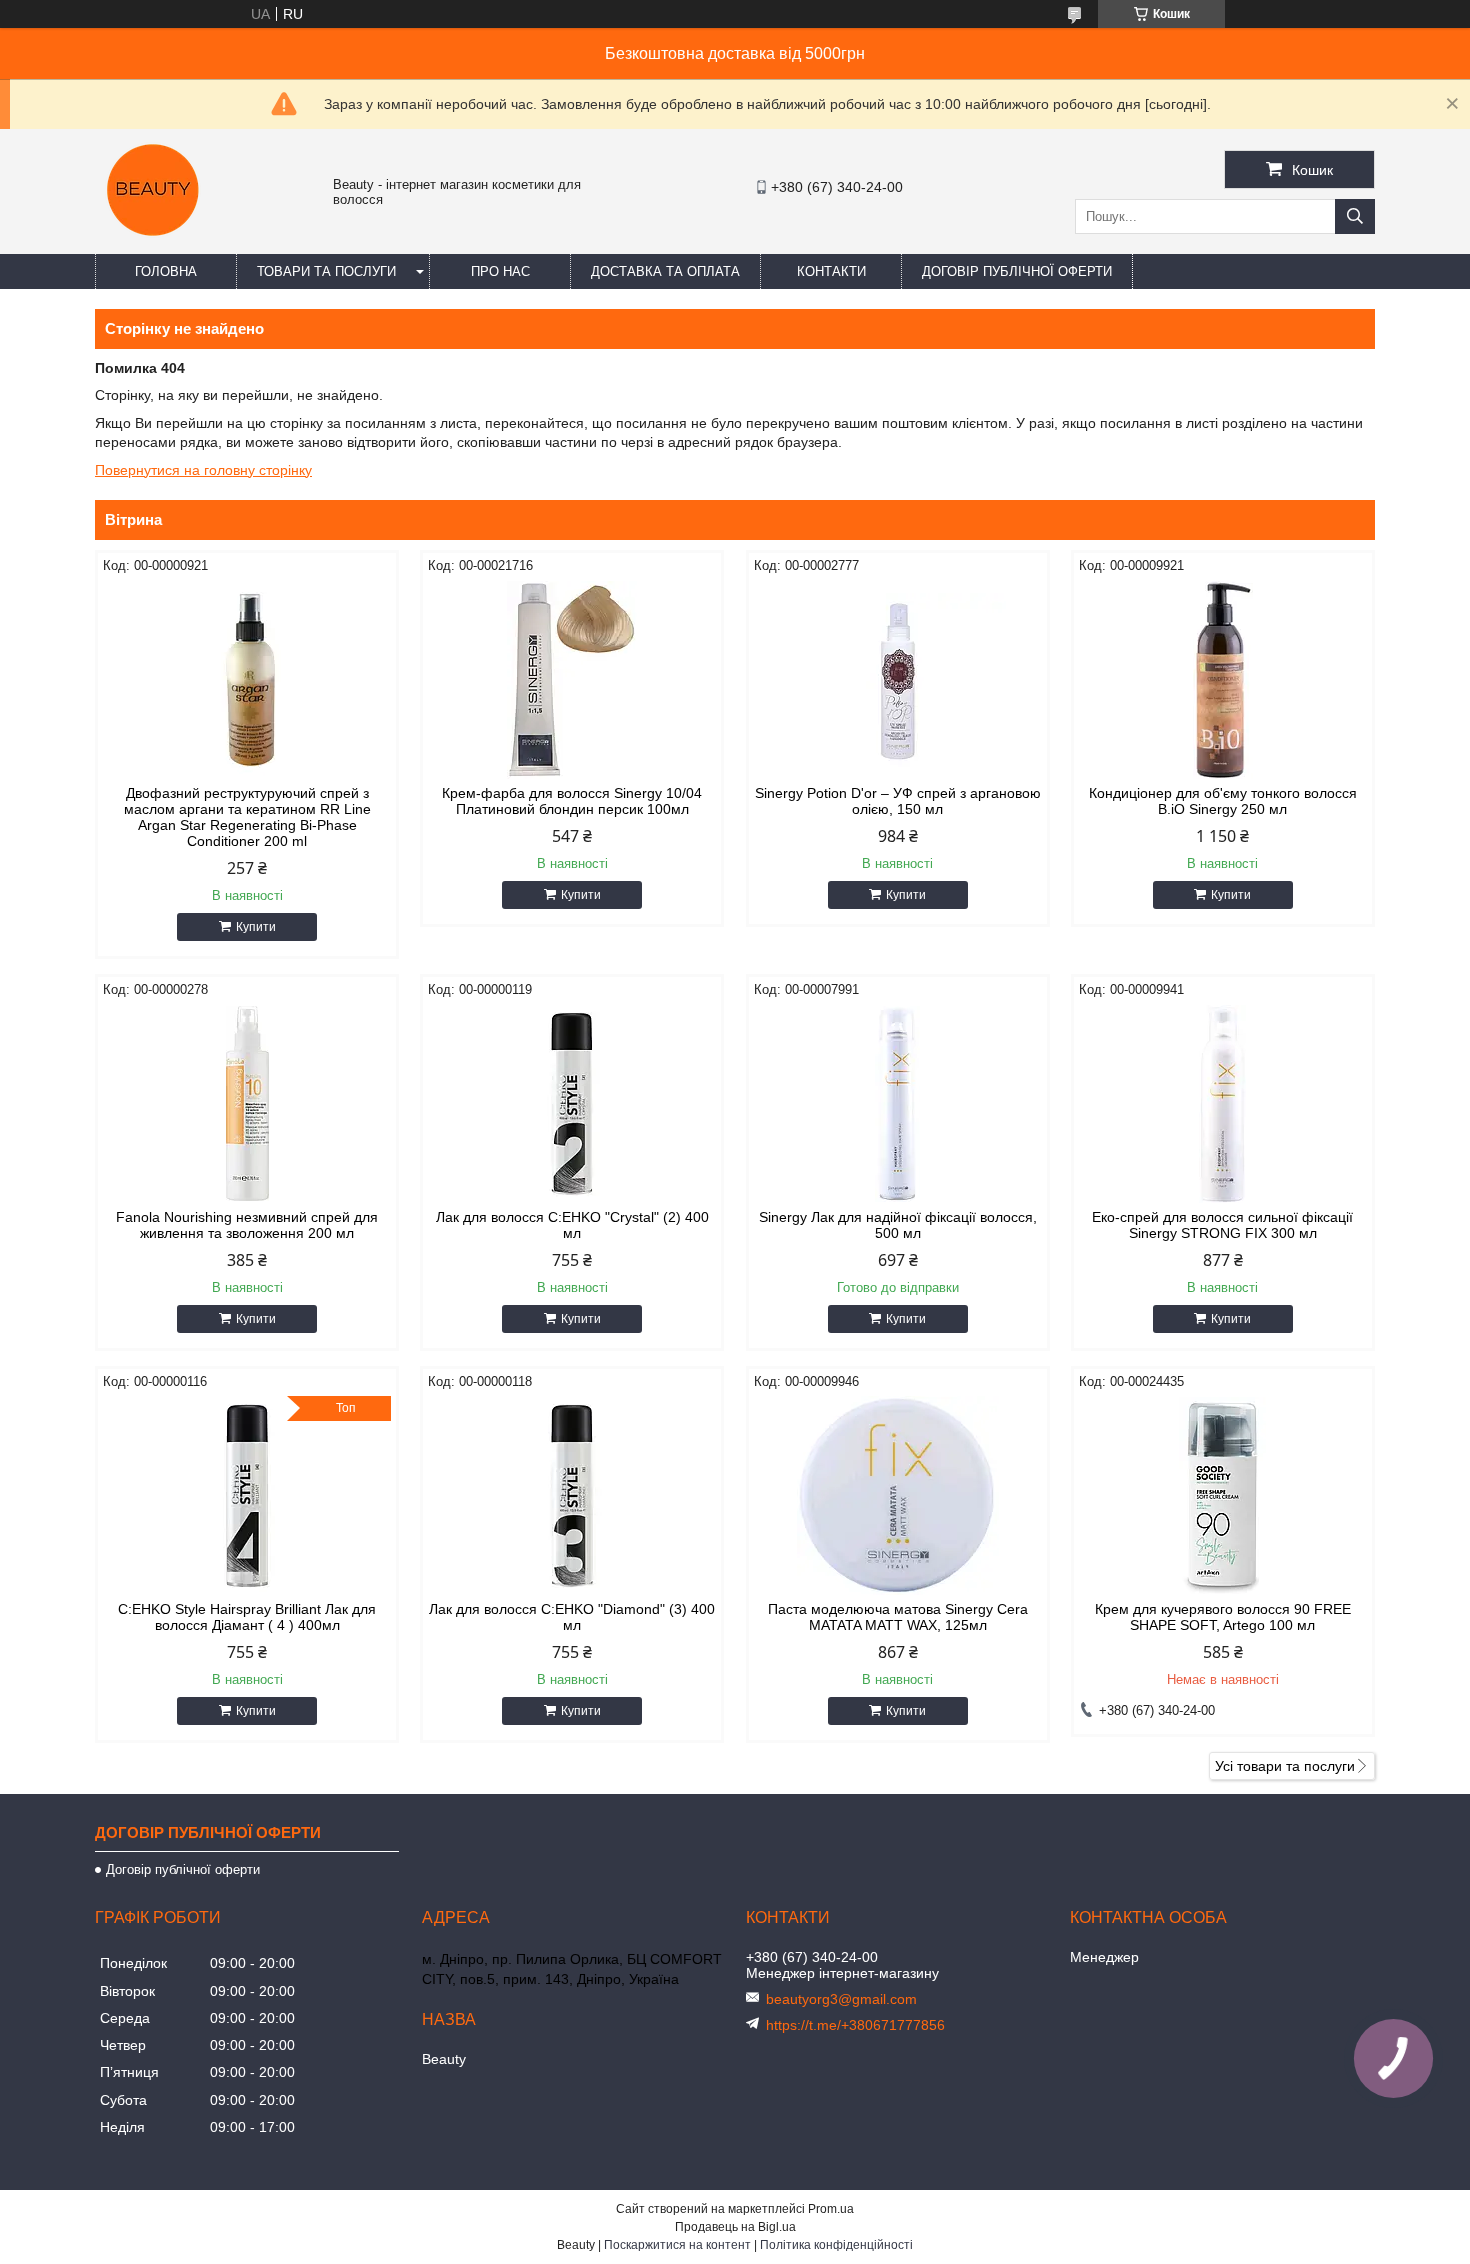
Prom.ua (831, 2209)
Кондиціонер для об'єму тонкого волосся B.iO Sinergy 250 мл (1223, 801)
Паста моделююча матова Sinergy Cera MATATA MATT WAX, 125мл (898, 1617)
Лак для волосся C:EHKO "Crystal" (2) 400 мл (572, 1225)
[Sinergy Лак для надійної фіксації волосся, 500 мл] (898, 1104)
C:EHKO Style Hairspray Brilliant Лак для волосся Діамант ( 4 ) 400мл (247, 1617)
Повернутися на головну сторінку (203, 470)
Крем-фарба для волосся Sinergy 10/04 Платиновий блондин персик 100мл (572, 801)
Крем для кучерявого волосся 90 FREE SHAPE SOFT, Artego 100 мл (1223, 1617)
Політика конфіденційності (836, 2245)
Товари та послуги (326, 271)
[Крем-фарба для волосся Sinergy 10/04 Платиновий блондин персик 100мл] (572, 680)
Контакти (831, 271)
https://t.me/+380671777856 (855, 2025)
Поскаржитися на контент (677, 2245)
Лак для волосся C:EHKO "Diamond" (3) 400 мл (572, 1617)
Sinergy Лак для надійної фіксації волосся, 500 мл (898, 1225)
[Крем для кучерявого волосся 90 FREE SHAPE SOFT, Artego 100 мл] (1223, 1496)
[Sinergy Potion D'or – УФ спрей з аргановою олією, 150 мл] (898, 680)
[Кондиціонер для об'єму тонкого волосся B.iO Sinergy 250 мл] (1223, 680)
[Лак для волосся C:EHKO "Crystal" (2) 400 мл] (572, 1104)
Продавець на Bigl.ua (735, 2227)
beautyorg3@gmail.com (841, 1999)
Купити (256, 927)
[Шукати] (1355, 216)
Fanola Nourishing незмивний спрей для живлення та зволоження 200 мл (247, 1225)
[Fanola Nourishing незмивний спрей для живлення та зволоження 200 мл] (247, 1104)
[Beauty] (155, 245)
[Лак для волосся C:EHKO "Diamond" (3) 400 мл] (572, 1496)
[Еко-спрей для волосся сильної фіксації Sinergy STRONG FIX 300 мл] (1223, 1104)
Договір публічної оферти (1017, 271)
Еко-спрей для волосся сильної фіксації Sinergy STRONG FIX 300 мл (1222, 1225)
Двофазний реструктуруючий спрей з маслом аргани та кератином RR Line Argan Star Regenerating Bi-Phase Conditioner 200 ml (247, 817)
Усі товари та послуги (1285, 1766)
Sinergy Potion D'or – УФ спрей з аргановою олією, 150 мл (898, 801)
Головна (166, 271)
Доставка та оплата (665, 271)
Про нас (500, 271)
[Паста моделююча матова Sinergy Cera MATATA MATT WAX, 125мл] (898, 1496)
